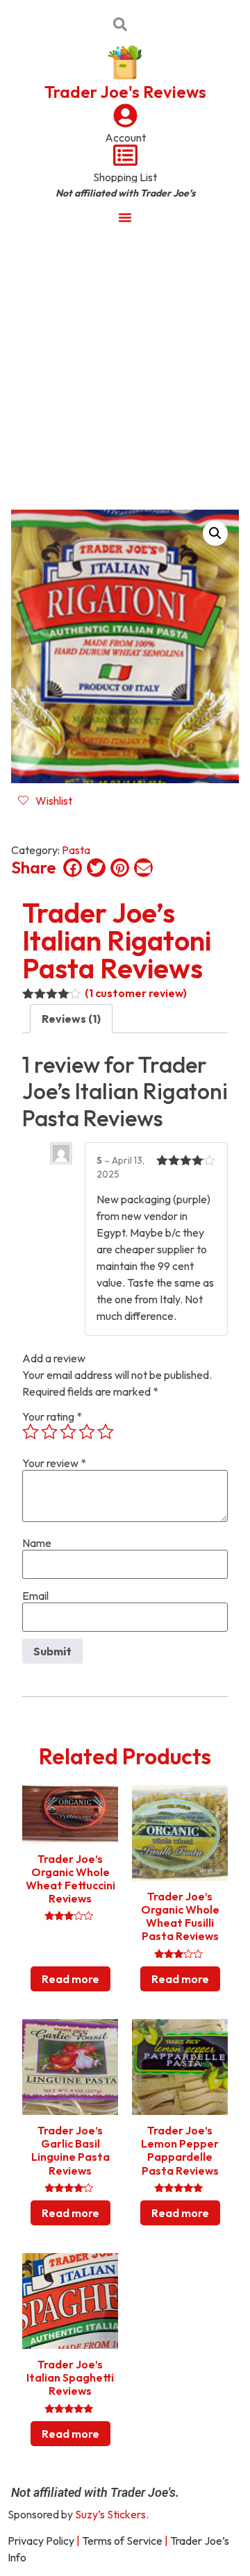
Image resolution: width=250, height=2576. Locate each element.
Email (35, 1596)
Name (37, 1543)
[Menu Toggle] (125, 217)
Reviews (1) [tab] (71, 1019)
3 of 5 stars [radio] (68, 1432)
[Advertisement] (125, 367)
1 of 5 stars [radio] (31, 1432)
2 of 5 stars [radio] (49, 1432)
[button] (215, 533)
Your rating (52, 1416)
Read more (70, 1979)
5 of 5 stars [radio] (106, 1432)
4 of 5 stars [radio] (87, 1432)
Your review (54, 1463)
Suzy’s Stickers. (112, 2514)
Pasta (76, 850)
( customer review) (136, 993)
